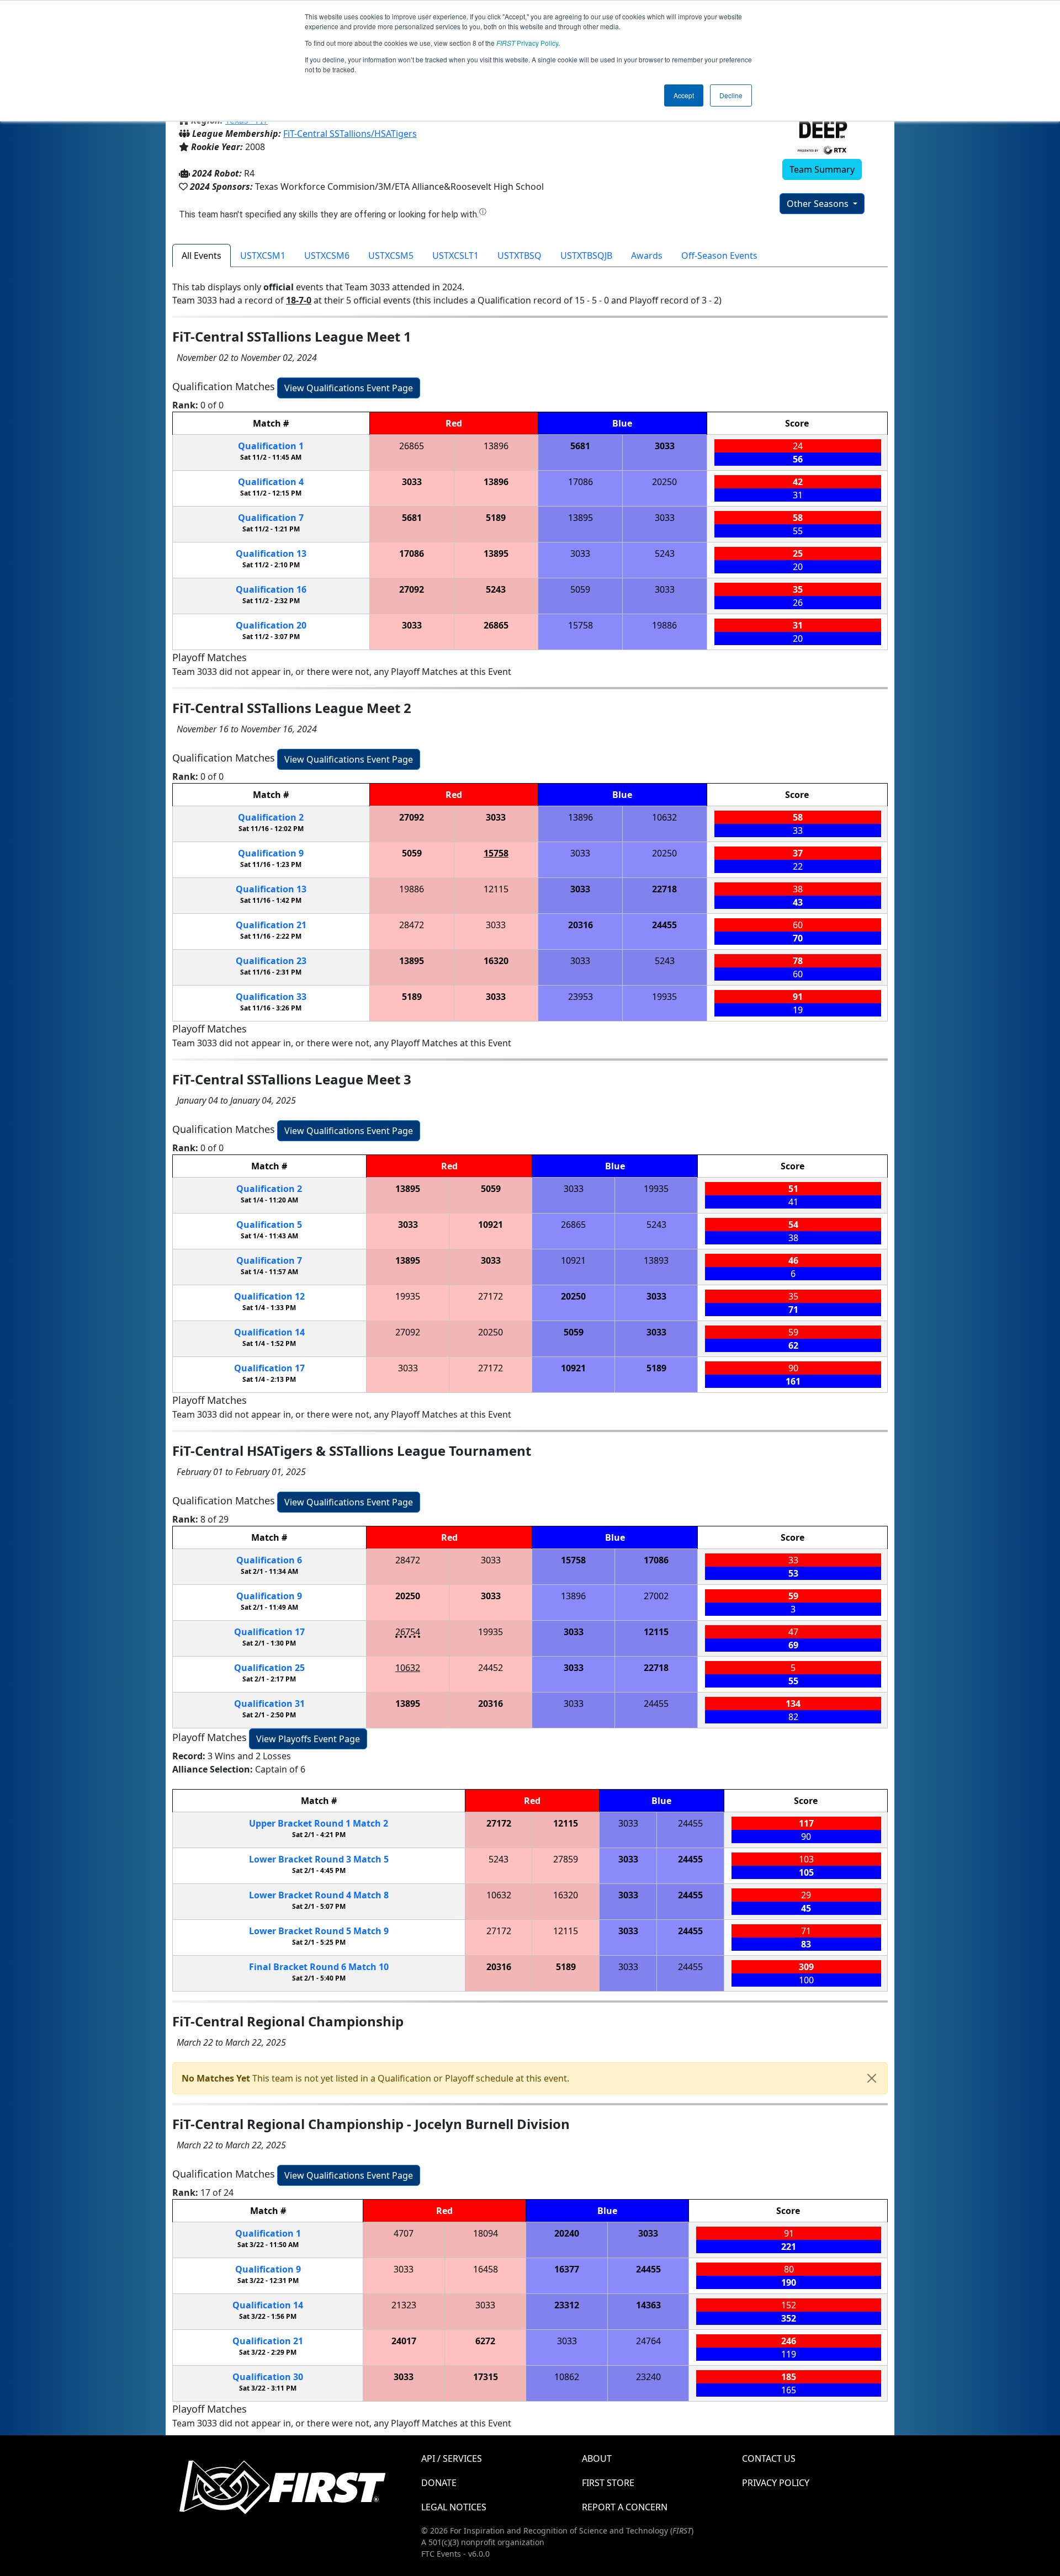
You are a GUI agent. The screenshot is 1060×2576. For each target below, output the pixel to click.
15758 (581, 625)
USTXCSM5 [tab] (391, 256)
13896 (496, 446)
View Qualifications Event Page (349, 388)
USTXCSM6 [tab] (327, 256)
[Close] (872, 2078)
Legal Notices (454, 2507)
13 (271, 553)
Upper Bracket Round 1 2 (319, 1823)
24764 (648, 2341)
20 (271, 625)
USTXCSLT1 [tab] (455, 256)
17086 (581, 482)
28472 (412, 925)
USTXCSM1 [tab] (263, 256)
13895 (581, 518)
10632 (664, 817)
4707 (404, 2233)
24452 (491, 1668)
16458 (486, 2269)
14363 (648, 2305)
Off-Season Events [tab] (719, 256)
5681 (580, 446)
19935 (664, 997)
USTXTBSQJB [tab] (586, 256)
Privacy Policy (527, 43)
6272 (485, 2341)
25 (269, 1668)
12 (269, 1296)
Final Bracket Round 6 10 (319, 1967)
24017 (404, 2341)
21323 (404, 2305)
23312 (567, 2305)
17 (269, 1368)
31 (269, 1704)
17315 (486, 2377)
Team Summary (822, 169)
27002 (656, 1596)
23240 (648, 2377)
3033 (665, 446)
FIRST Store (608, 2483)
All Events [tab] (202, 256)
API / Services (452, 2458)
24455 (664, 925)
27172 (491, 1296)
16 (271, 589)
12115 (496, 889)
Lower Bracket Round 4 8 (319, 1895)
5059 (580, 589)
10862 (567, 2377)
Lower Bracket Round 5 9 (319, 1931)
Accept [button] (684, 95)
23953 (581, 997)
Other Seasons (819, 204)
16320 (496, 961)
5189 (496, 518)
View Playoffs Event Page (308, 1739)
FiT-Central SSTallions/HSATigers (350, 134)
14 (269, 1332)
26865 (412, 446)
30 (268, 2377)
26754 (408, 1632)
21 (271, 925)
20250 (664, 482)
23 (271, 961)
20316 (581, 925)
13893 (656, 1260)
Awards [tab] (647, 256)
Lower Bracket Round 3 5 (319, 1859)
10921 (491, 1225)
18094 (486, 2233)
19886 (664, 625)
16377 (567, 2269)
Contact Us (769, 2458)
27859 (566, 1859)
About (597, 2458)
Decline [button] (731, 95)
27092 (412, 589)
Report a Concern (625, 2507)
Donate (439, 2483)
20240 (567, 2233)
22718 (664, 889)
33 (271, 997)
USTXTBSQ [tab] (520, 256)
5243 (665, 553)
